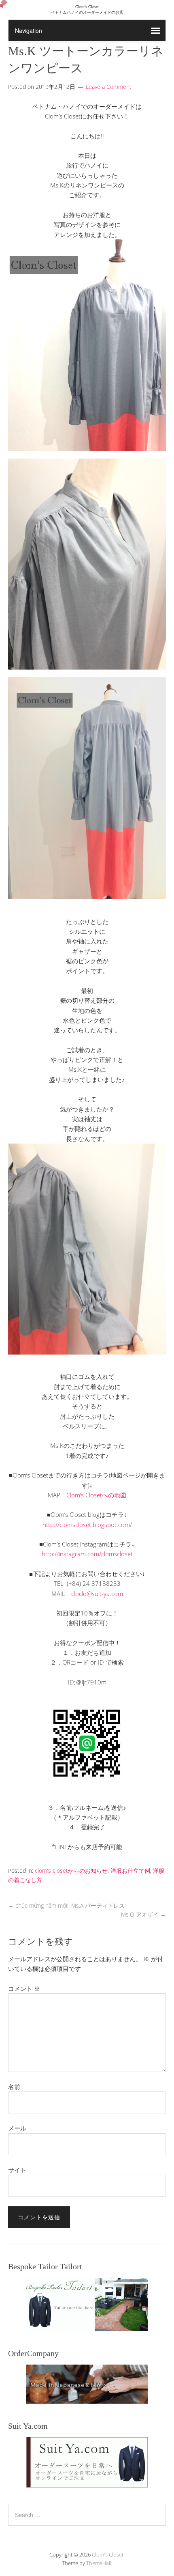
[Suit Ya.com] (87, 2462)
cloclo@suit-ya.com (97, 1594)
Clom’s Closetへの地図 (96, 1495)
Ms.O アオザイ (143, 1914)
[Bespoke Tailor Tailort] (87, 2305)
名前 (14, 2087)
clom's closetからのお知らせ (71, 1871)
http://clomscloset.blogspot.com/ (87, 1525)
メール (17, 2128)
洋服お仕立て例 (130, 1871)
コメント (24, 1988)
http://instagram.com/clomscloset (87, 1554)
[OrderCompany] (87, 2384)
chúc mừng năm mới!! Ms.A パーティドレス (66, 1905)
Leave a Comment (109, 87)
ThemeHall (99, 2563)
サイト (17, 2170)
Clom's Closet (108, 2554)
